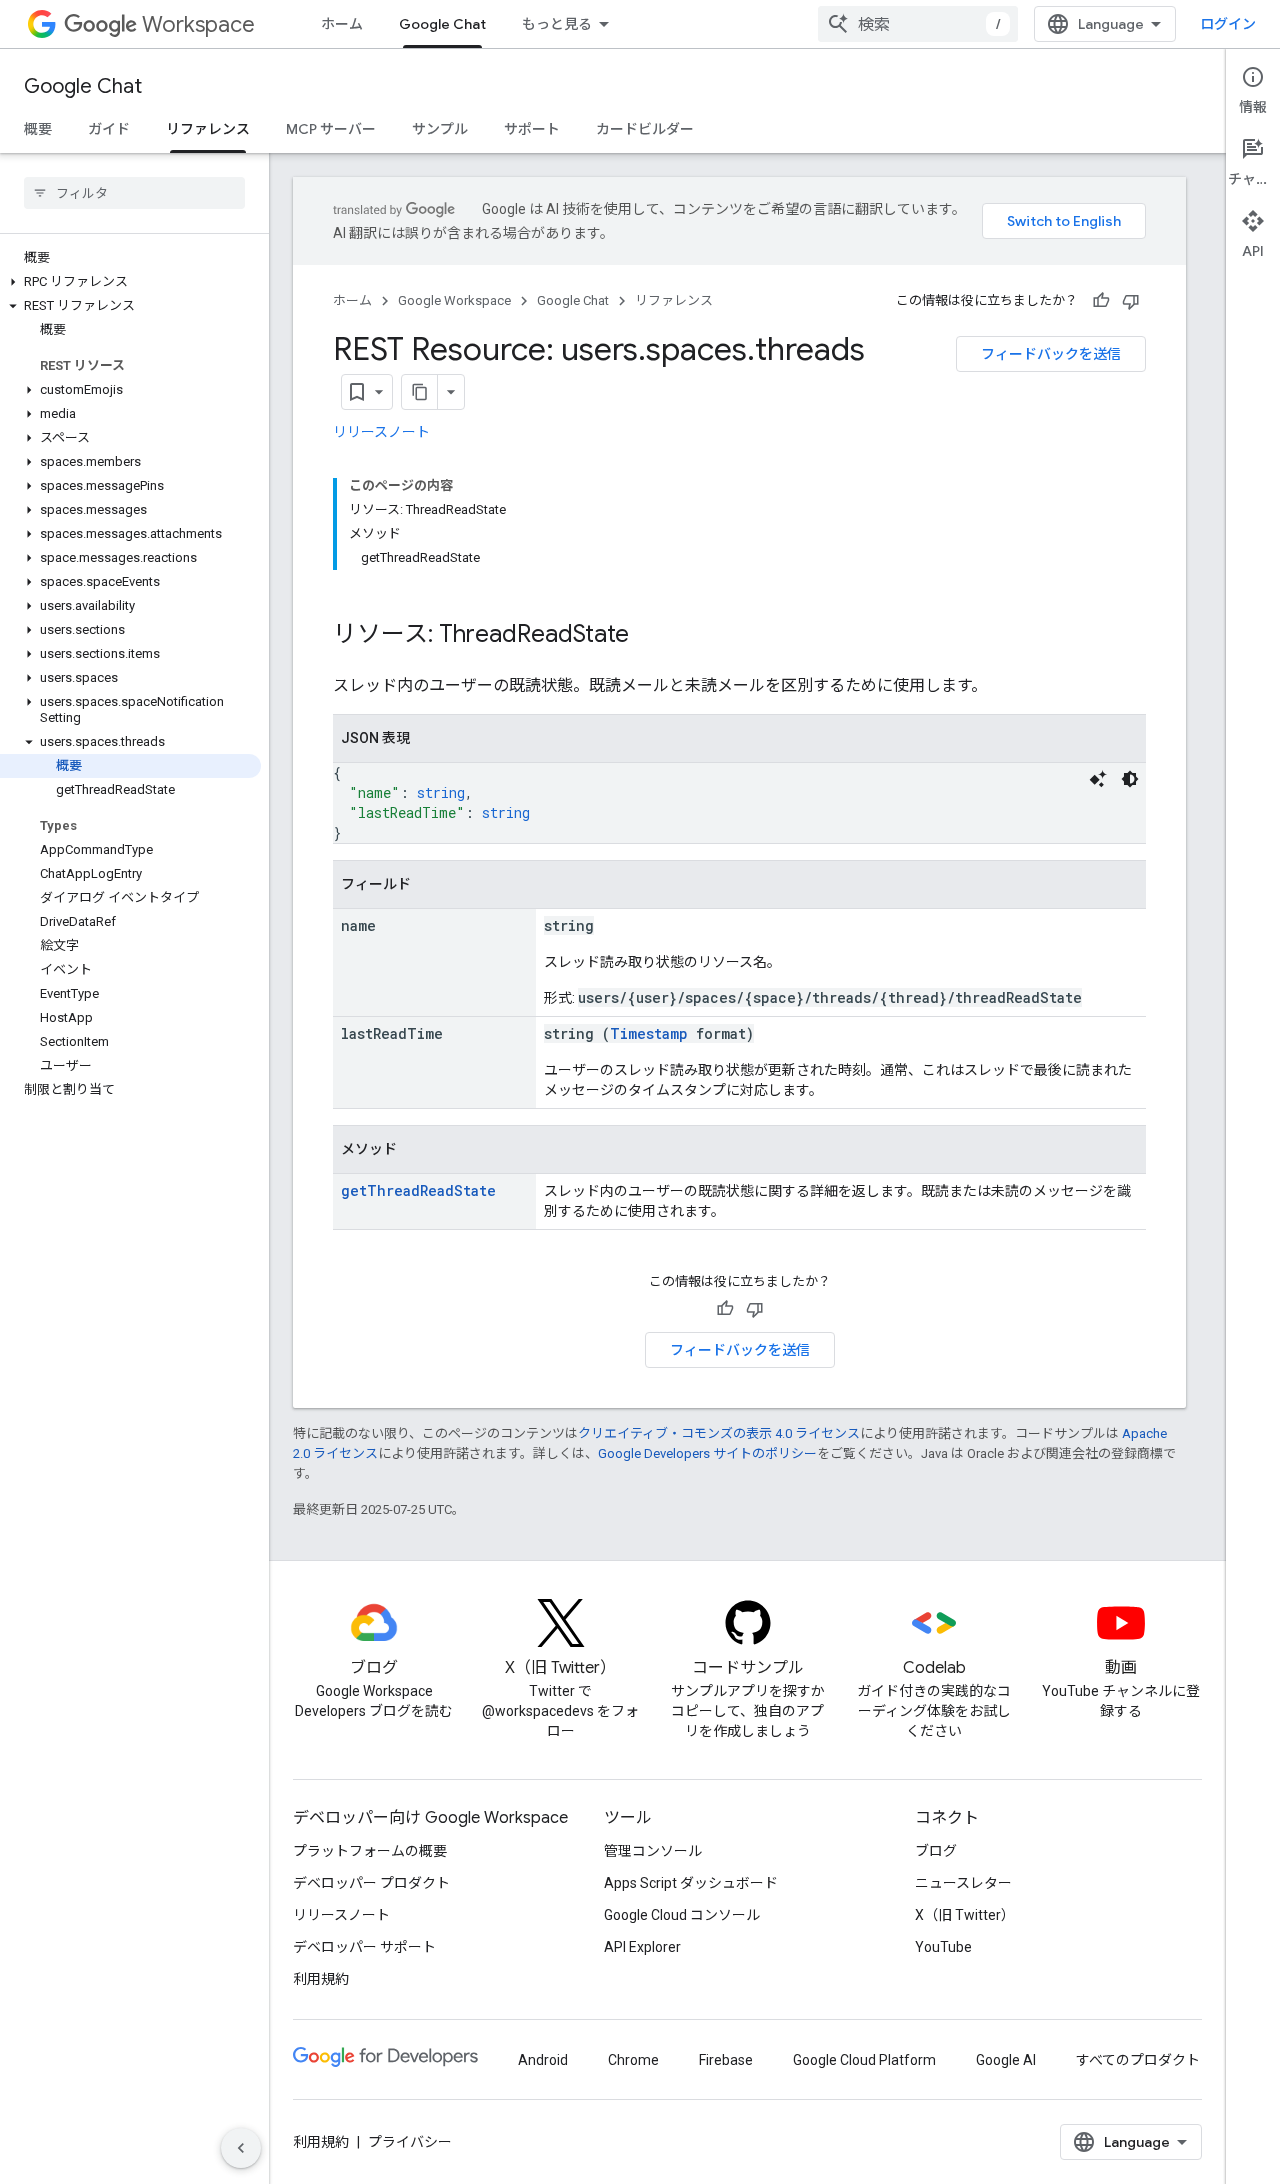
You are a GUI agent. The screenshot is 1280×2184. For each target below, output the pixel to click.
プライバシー (410, 2142)
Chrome (633, 2060)
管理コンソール (653, 1851)
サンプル (440, 129)
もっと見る (557, 24)
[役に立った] (1101, 301)
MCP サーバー (331, 129)
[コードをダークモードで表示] (1130, 779)
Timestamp (649, 1033)
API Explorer (642, 1947)
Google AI (1006, 2060)
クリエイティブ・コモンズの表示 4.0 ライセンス (719, 1433)
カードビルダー (645, 129)
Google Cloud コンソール (682, 1915)
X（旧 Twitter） (965, 1915)
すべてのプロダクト (1138, 2060)
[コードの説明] (1098, 779)
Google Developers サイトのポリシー (707, 1453)
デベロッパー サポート (364, 1947)
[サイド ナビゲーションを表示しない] (241, 2148)
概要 (38, 129)
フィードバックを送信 (1051, 354)
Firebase (726, 2060)
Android (543, 2060)
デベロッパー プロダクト (371, 1883)
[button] (130, 282)
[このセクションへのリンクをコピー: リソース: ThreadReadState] (649, 636)
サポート (532, 129)
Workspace (198, 24)
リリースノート (381, 432)
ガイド (109, 129)
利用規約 (321, 1979)
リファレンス (208, 129)
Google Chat (442, 24)
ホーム (342, 24)
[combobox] (918, 24)
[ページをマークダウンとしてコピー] (420, 392)
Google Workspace (454, 300)
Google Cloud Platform (864, 2060)
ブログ (936, 1851)
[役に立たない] (1131, 301)
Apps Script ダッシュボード (691, 1883)
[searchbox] (134, 193)
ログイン (1228, 24)
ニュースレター (963, 1883)
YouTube (943, 1947)
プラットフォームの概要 (370, 1851)
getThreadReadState (418, 1190)
